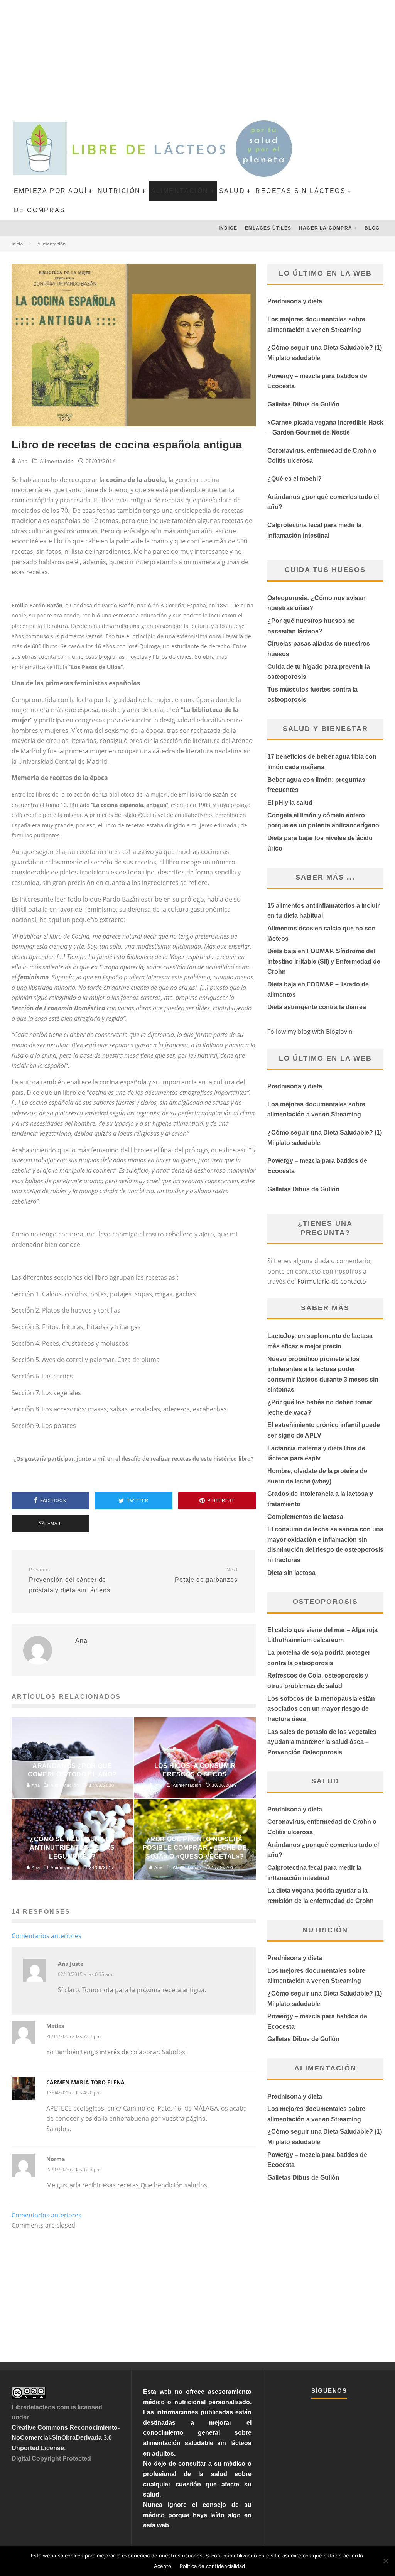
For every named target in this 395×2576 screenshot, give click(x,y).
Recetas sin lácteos (300, 191)
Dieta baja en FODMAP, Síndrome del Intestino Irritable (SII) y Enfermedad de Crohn (324, 961)
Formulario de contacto (332, 1281)
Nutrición (119, 191)
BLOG (372, 228)
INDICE (228, 228)
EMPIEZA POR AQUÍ (50, 191)
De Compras (40, 210)
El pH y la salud (290, 803)
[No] (385, 2561)
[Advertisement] (197, 58)
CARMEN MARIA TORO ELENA (85, 2082)
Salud (232, 191)
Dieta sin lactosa (291, 1573)
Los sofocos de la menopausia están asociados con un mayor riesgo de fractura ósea (321, 1709)
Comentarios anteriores (46, 1936)
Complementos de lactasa (305, 1517)
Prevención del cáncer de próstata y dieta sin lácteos (69, 1580)
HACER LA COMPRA (326, 228)
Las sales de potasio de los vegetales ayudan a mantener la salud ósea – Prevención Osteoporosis (322, 1742)
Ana (22, 461)
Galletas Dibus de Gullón (303, 404)
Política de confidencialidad (212, 2566)
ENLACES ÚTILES (268, 228)
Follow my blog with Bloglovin (310, 1032)
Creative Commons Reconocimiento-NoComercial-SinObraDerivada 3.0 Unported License (66, 2438)
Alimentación (180, 191)
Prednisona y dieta (295, 301)
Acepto (163, 2566)
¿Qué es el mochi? (295, 479)
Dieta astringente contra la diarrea (317, 1007)
